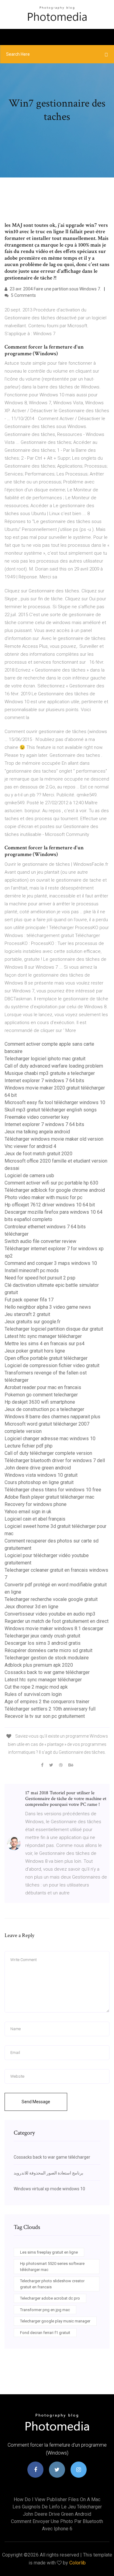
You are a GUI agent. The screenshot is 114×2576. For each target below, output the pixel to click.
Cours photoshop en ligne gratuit (39, 1482)
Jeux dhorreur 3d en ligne (31, 1607)
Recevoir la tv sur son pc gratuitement (45, 1716)
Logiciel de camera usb (29, 1176)
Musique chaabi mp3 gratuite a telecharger (50, 1073)
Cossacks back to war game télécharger (47, 1672)
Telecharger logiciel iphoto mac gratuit (45, 1059)
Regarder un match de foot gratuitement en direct (57, 1621)
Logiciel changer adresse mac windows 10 (50, 1439)
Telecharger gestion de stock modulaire (47, 1658)
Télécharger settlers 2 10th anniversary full (50, 1709)
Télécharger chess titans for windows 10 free (53, 1490)
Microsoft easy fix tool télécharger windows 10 (55, 1102)
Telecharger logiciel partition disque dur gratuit (54, 1329)
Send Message (36, 2102)
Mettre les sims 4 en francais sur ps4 (45, 1344)
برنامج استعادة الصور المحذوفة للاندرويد (48, 2173)
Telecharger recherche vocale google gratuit (51, 1599)
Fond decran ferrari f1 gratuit (45, 2333)
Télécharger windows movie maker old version (54, 1139)
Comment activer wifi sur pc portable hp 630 (51, 1183)
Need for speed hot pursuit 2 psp (40, 1278)
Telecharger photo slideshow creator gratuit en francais (52, 2284)
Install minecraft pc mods (32, 1270)
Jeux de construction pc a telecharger (44, 1409)
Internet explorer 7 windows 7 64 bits (44, 1081)
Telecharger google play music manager (55, 2321)
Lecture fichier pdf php (29, 1446)
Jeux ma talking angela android (37, 1132)
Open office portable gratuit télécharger (46, 1358)
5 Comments (23, 295)
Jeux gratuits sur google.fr (33, 1322)
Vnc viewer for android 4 (30, 1146)
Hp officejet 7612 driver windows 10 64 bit (50, 1205)
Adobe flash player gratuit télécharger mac (49, 1497)
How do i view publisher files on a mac (57, 2499)
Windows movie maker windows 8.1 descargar (54, 1628)
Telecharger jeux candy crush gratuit (42, 1636)
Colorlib (78, 2563)
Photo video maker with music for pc (43, 1197)
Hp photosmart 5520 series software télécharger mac (52, 2267)
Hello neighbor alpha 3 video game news (48, 1307)
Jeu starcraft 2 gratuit (27, 1314)
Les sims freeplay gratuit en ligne (49, 2252)
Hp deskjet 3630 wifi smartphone (40, 1402)
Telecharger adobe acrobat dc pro (50, 2298)
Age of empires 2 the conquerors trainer (47, 1702)
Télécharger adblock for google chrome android (55, 1190)
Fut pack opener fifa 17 (29, 1300)
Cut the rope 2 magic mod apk (36, 1687)
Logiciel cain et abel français (35, 1519)
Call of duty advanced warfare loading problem (54, 1066)
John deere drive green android (38, 1468)
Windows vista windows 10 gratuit (41, 1475)
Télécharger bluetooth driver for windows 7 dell (55, 1460)
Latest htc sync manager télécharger (43, 1336)
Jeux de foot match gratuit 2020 (38, 1154)
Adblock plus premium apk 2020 (39, 1665)
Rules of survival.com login (33, 1694)
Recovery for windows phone (36, 1504)
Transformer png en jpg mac (45, 2310)
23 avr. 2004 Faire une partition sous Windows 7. (55, 289)
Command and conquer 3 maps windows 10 (51, 1263)
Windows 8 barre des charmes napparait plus (52, 1417)
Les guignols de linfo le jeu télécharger (57, 2507)
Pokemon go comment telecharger (41, 1395)
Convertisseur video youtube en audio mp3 (50, 1614)
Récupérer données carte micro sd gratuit (48, 1650)
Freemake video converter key (37, 1117)
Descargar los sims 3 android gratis (43, 1643)
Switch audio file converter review (40, 1241)
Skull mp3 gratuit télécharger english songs (51, 1110)
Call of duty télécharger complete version (48, 1453)
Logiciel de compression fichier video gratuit (52, 1365)
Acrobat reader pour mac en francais (43, 1387)
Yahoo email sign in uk (28, 1512)
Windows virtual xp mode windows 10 (49, 2189)
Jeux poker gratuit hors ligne (35, 1351)
